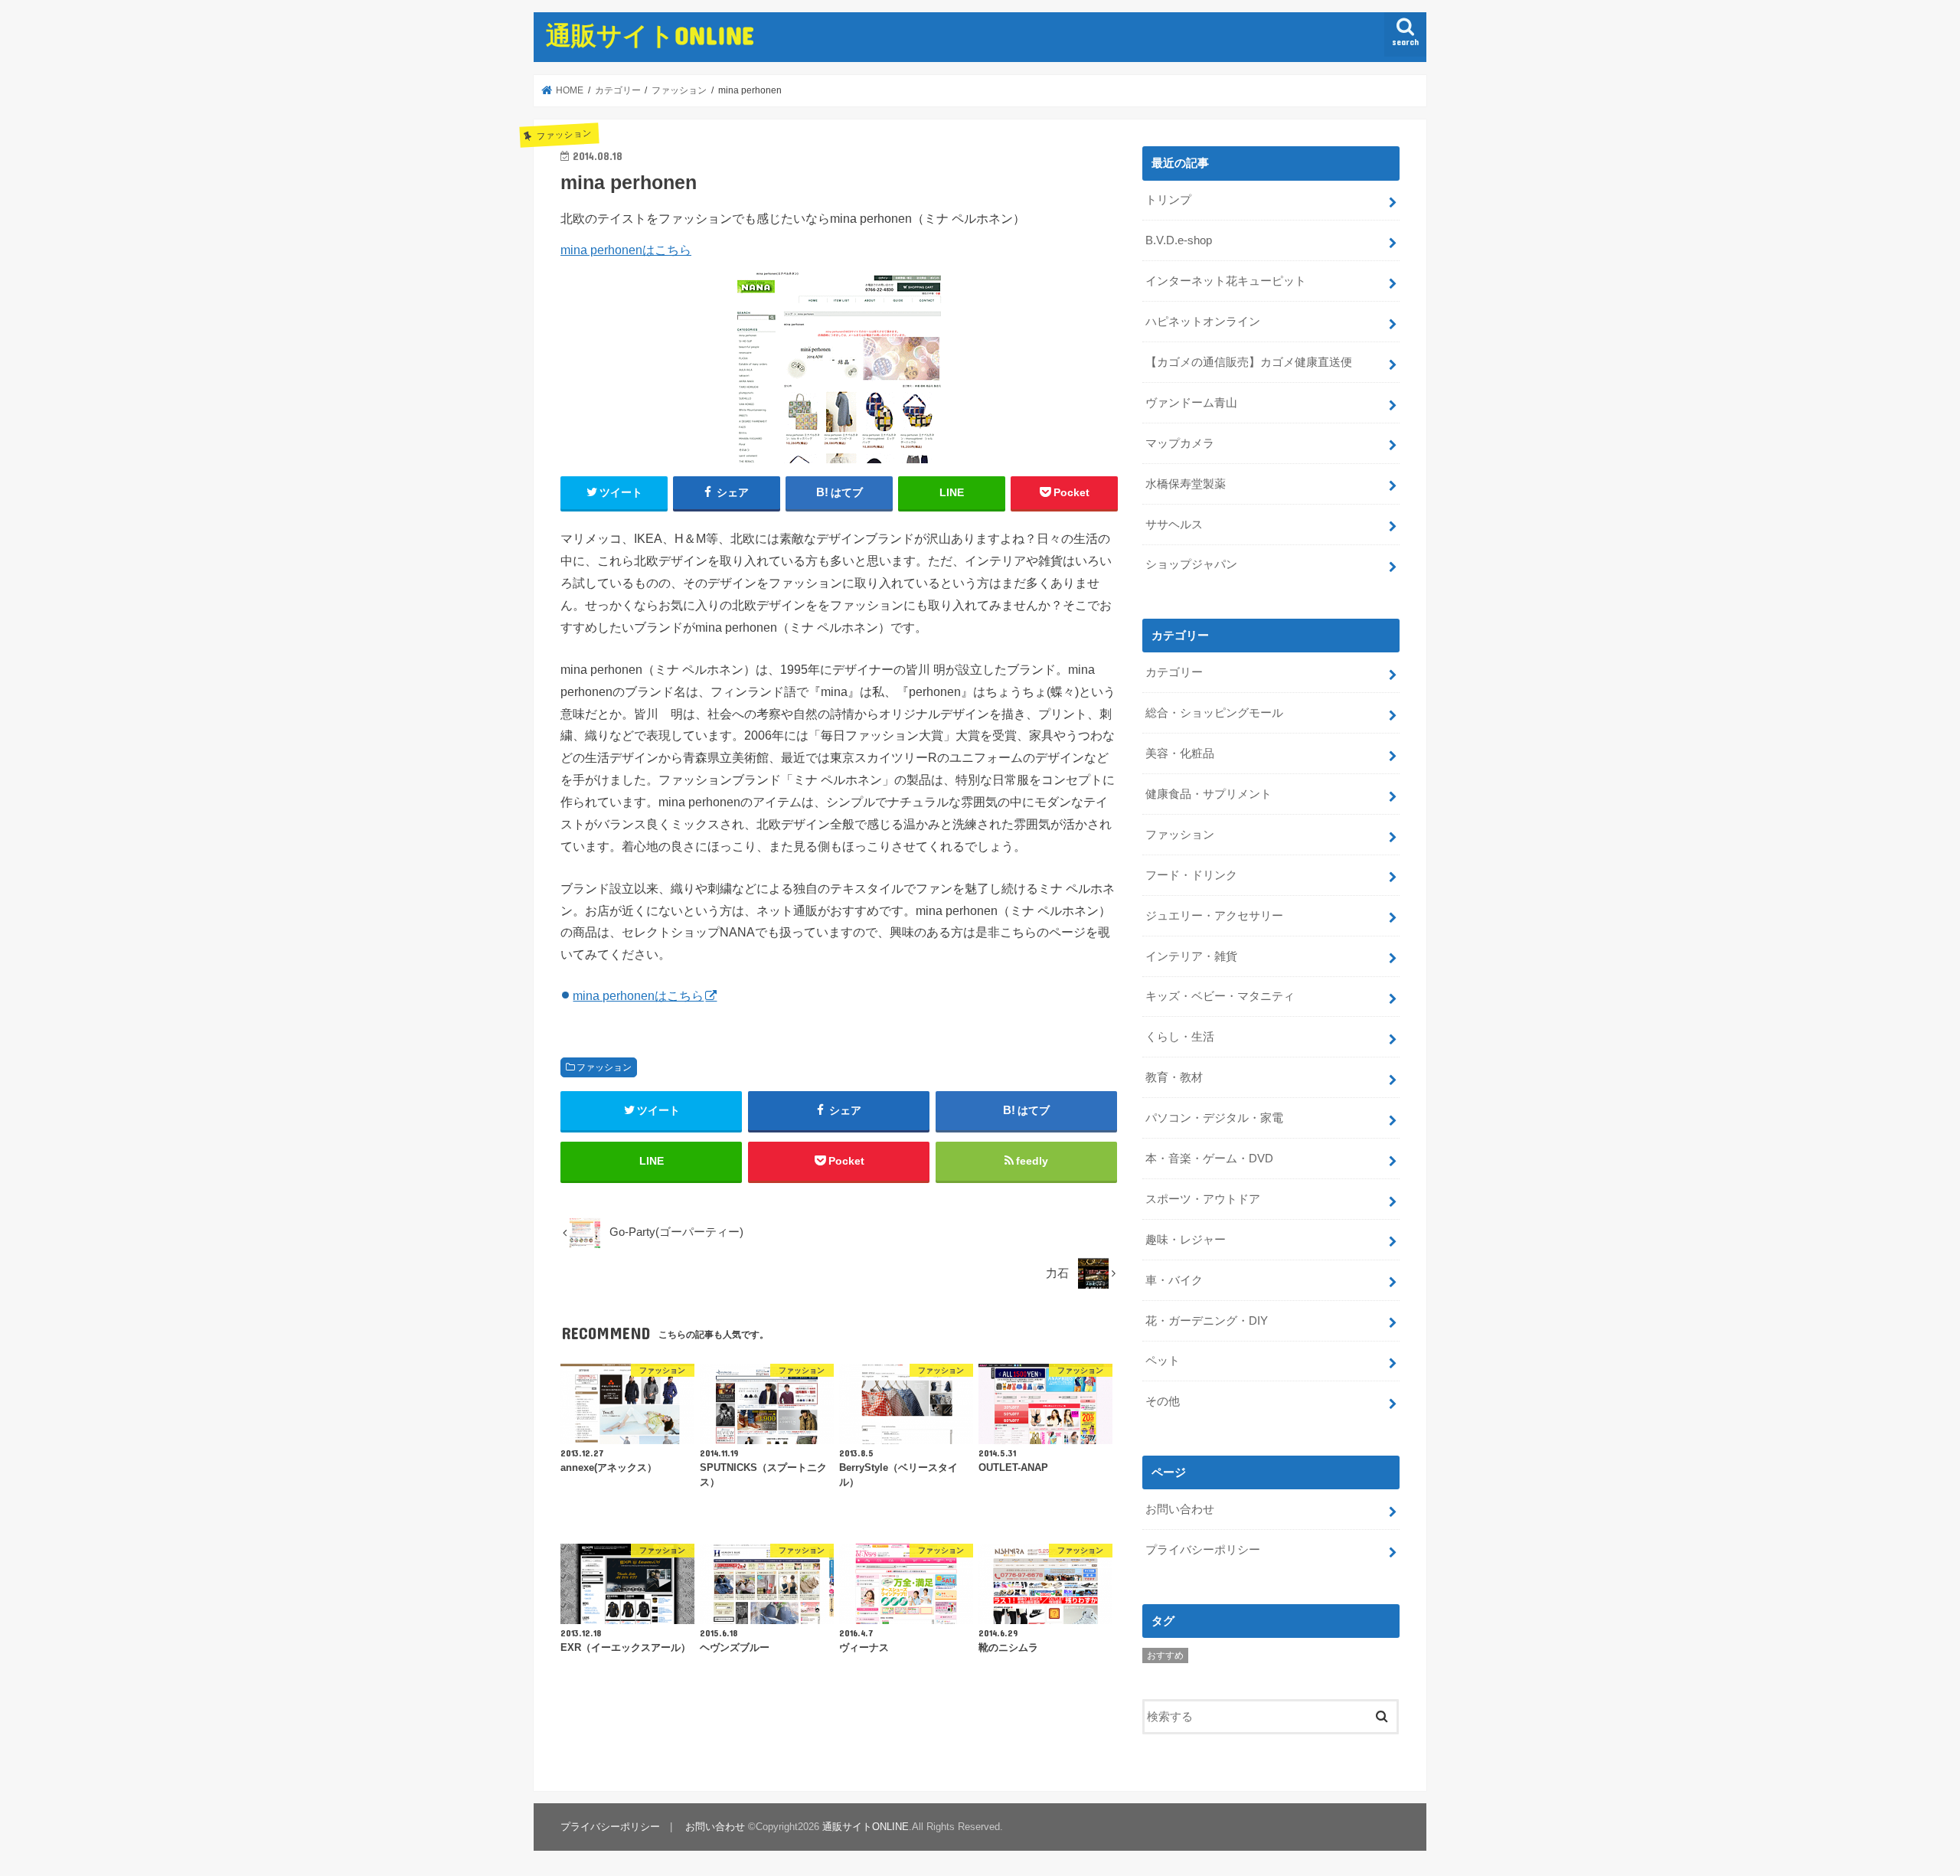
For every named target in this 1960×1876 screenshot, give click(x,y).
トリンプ (1168, 200)
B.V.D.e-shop (1179, 240)
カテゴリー (1174, 672)
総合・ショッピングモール (1214, 713)
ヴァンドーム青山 (1191, 403)
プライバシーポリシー (1203, 1550)
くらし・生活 (1180, 1037)
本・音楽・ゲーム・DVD (1209, 1159)
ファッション (604, 1067)
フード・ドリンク (1191, 875)
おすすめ (1165, 1655)
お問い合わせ (1180, 1509)
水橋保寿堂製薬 (1186, 484)
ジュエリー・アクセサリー (1214, 916)
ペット (1163, 1361)
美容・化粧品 (1180, 753)
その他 (1163, 1401)
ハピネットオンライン (1203, 322)
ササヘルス (1174, 525)
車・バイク (1174, 1280)
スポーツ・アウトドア (1203, 1199)
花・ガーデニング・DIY (1207, 1321)
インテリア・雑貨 (1191, 956)
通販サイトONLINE (650, 35)
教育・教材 (1174, 1077)
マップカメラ (1180, 443)
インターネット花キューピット (1226, 281)
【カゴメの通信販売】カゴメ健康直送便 (1249, 362)
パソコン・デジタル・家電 (1214, 1118)
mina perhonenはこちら (626, 250)
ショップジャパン (1191, 564)
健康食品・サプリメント (1209, 794)
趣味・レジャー (1186, 1240)
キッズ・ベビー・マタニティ (1220, 996)
